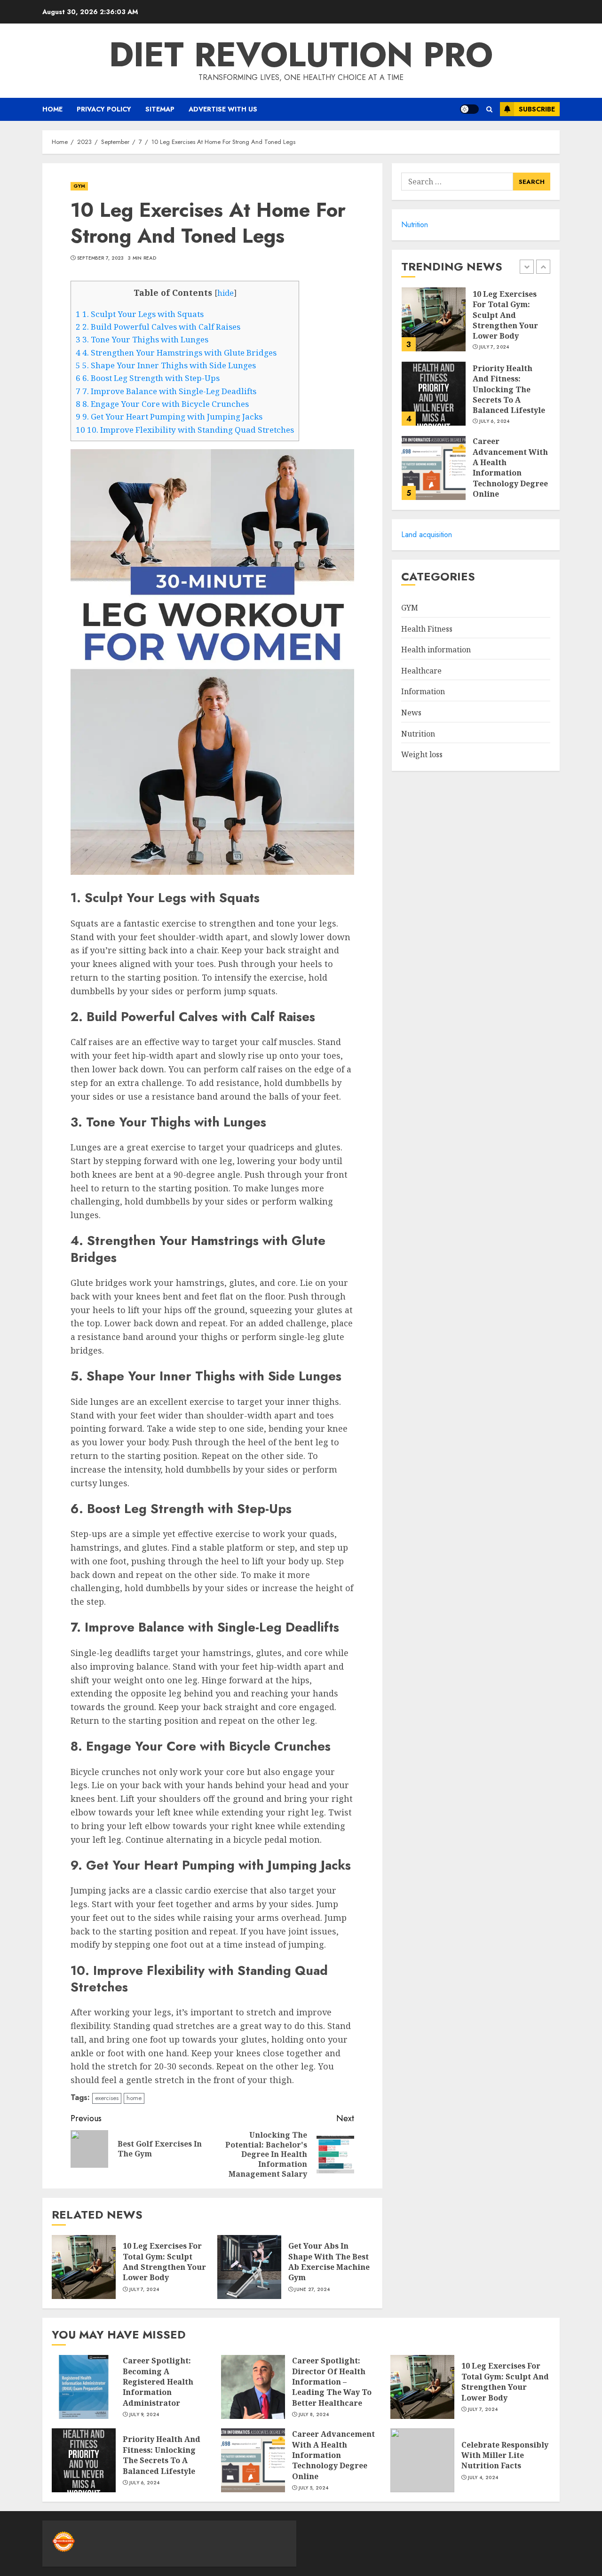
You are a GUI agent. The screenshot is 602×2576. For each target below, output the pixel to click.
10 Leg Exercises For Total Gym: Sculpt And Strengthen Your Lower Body (164, 2262)
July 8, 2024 (314, 2415)
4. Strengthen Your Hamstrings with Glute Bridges (176, 353)
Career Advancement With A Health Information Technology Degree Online (510, 468)
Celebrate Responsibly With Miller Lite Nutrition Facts (505, 2455)
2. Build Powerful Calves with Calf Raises (158, 327)
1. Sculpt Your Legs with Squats (140, 314)
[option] (476, 324)
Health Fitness (427, 629)
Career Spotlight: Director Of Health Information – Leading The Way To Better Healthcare (332, 2382)
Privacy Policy (104, 109)
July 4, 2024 (483, 2478)
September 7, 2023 (101, 258)
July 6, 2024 (495, 421)
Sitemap (160, 109)
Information (423, 691)
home (134, 2098)
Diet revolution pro (301, 55)
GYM (79, 186)
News (411, 713)
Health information (436, 650)
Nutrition (415, 225)
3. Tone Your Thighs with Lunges (142, 339)
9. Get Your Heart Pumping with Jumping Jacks (169, 416)
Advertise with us (223, 109)
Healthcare (421, 671)
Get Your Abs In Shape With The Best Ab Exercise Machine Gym (329, 2262)
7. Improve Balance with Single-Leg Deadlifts (166, 391)
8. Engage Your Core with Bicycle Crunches (162, 404)
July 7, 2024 (144, 2290)
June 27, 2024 (312, 2290)
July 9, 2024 (144, 2415)
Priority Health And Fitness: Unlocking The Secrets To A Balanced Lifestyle (509, 389)
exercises (107, 2098)
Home (52, 109)
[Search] (489, 109)
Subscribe (537, 109)
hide (226, 293)
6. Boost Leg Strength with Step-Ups (148, 378)
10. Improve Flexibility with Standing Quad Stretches (185, 430)
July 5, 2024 (314, 2488)
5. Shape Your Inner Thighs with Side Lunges (166, 365)
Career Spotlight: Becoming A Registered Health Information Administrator (158, 2382)
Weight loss (422, 754)
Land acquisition (427, 535)
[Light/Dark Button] (469, 109)
